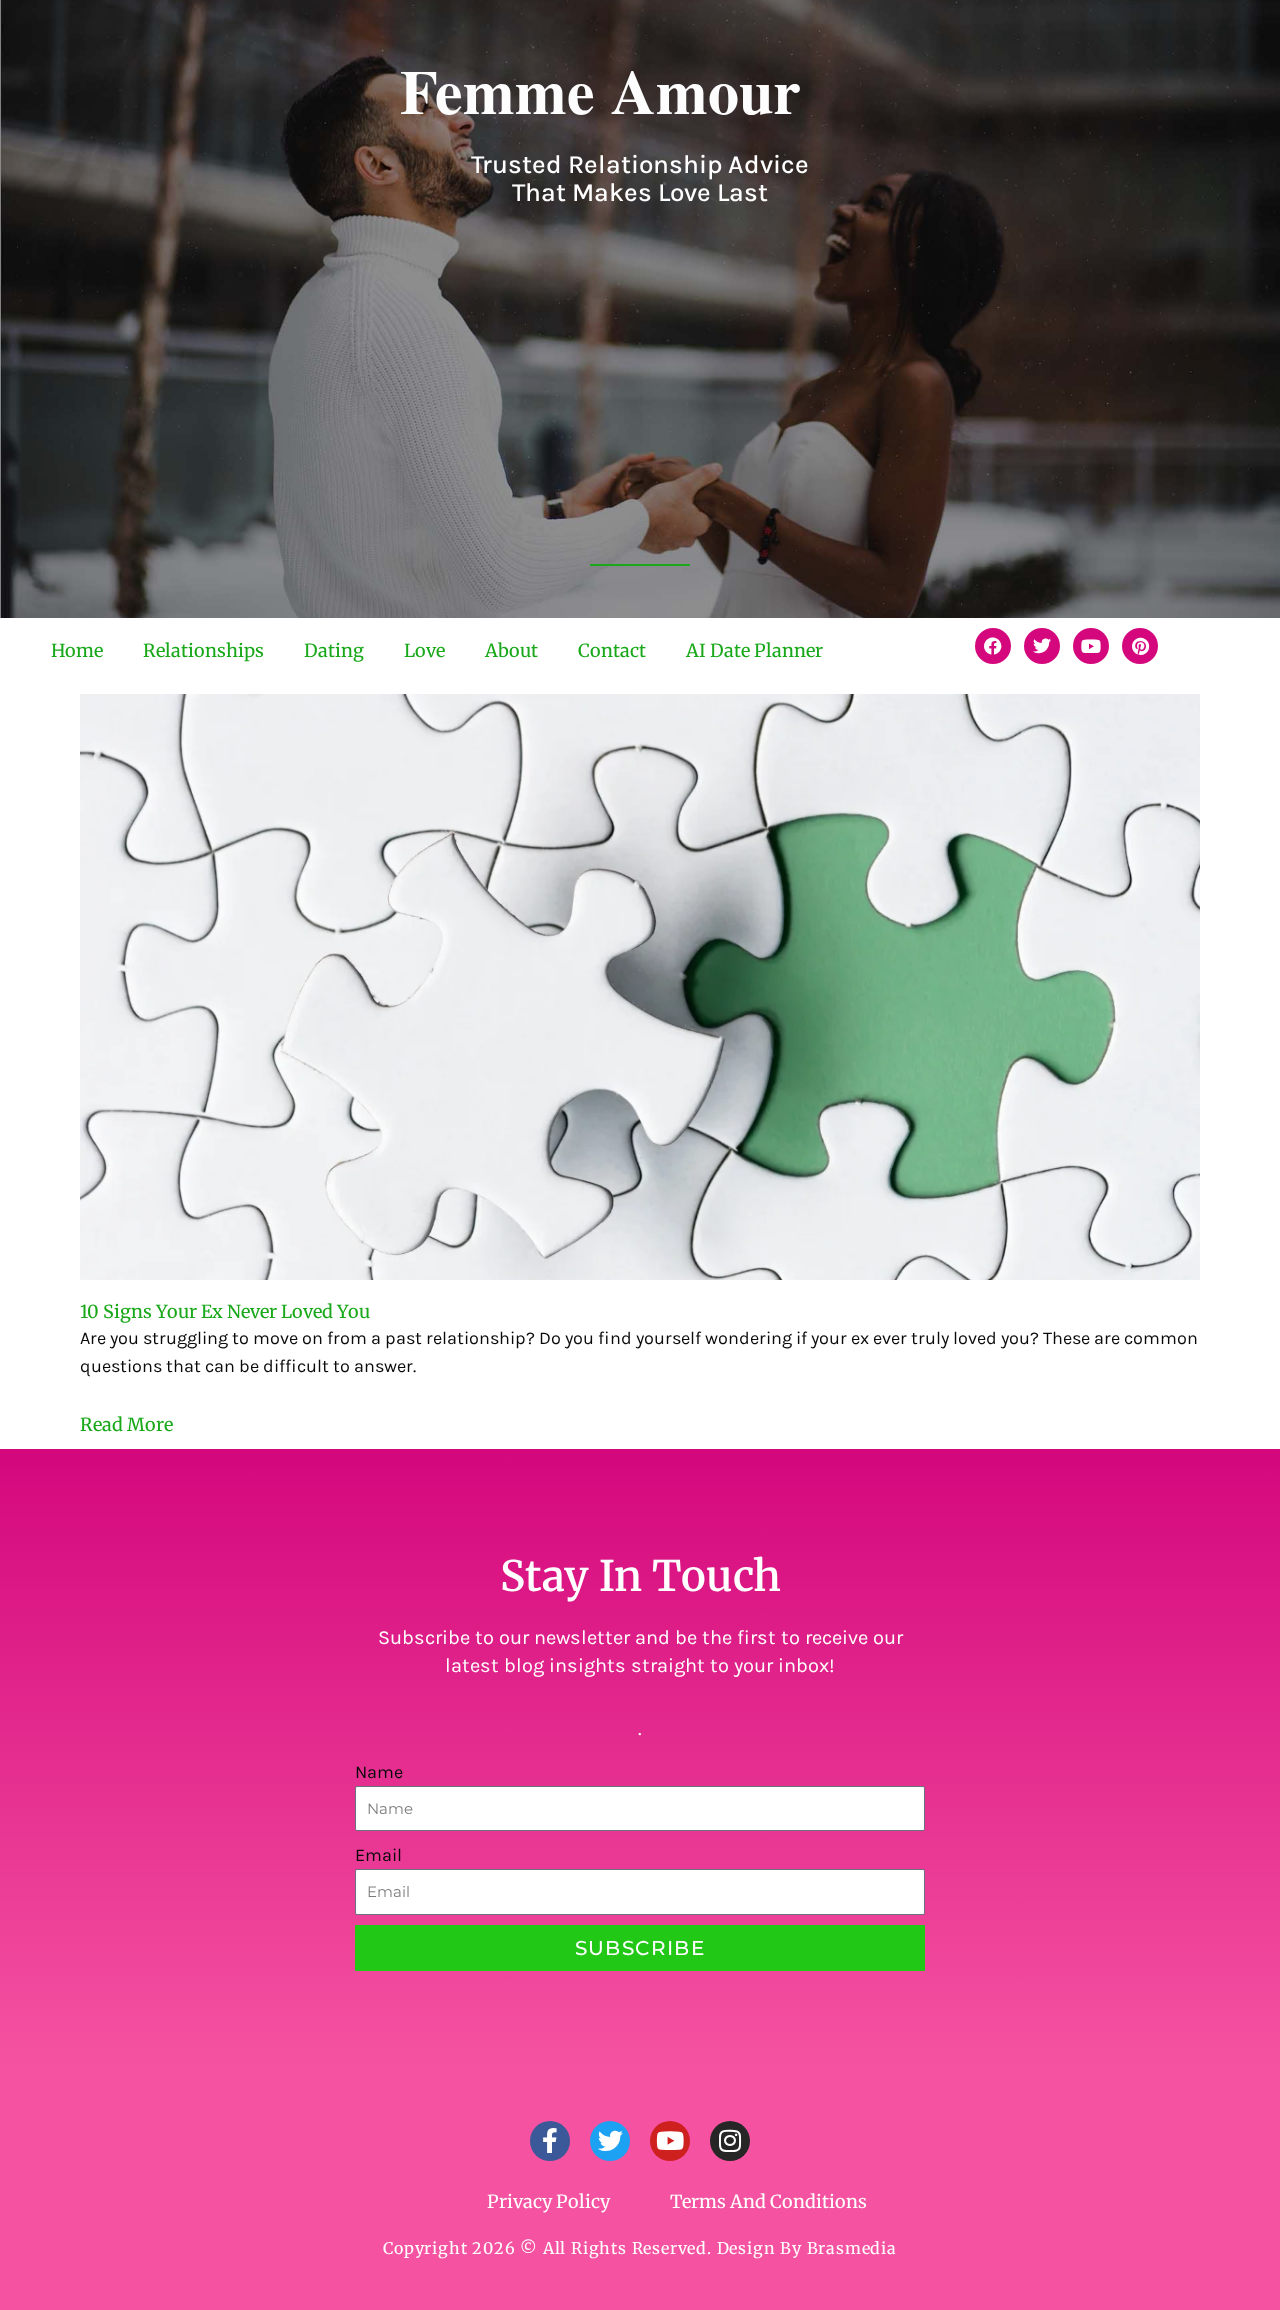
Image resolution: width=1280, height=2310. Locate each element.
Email (378, 1855)
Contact (612, 650)
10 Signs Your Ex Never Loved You (225, 1311)
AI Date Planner (754, 650)
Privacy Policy (548, 2201)
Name (379, 1772)
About (511, 650)
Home (77, 650)
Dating (334, 650)
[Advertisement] (640, 402)
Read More (126, 1424)
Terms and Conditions (768, 2201)
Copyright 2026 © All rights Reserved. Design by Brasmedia (640, 2248)
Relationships (203, 650)
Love (424, 650)
